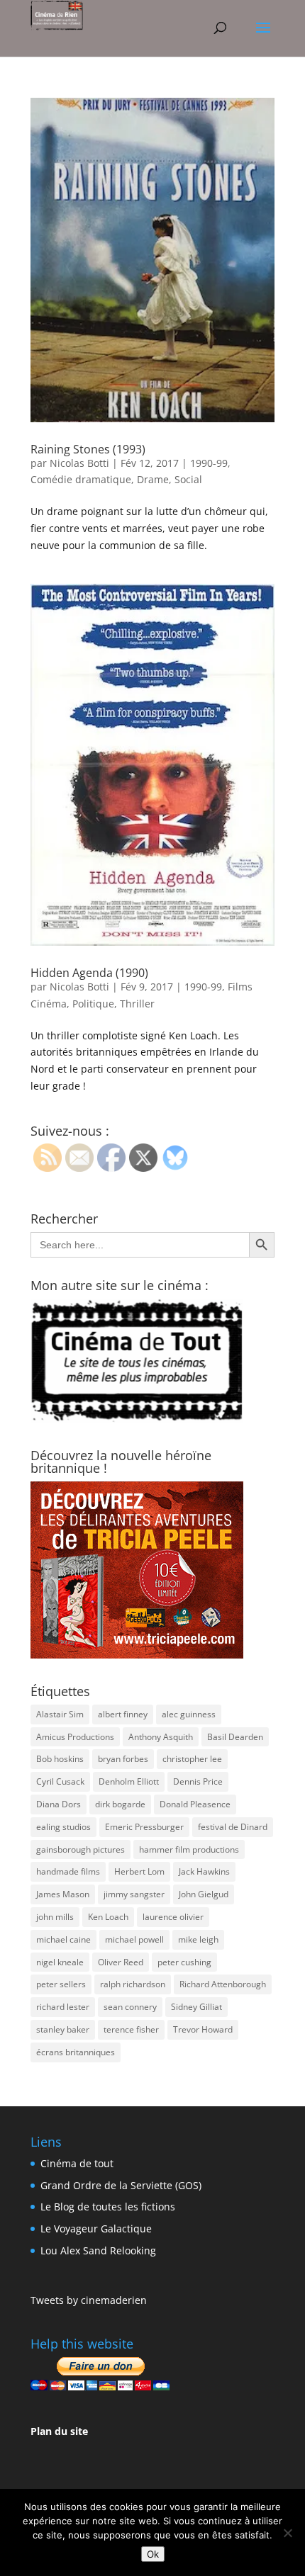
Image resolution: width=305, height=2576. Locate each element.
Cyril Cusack (60, 1781)
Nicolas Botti (79, 463)
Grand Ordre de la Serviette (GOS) (121, 2185)
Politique (93, 1004)
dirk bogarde (120, 1804)
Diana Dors (59, 1804)
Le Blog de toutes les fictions (108, 2207)
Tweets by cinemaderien (89, 2300)
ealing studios (63, 1827)
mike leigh (198, 1939)
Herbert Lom (139, 1871)
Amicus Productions (75, 1737)
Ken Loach (108, 1917)
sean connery (130, 2007)
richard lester (63, 2007)
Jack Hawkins (204, 1871)
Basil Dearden (235, 1737)
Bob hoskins (60, 1759)
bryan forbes (123, 1759)
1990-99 (209, 463)
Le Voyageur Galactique (96, 2228)
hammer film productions (189, 1849)
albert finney (123, 1714)
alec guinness (189, 1714)
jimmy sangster (134, 1894)
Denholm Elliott (129, 1781)
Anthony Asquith (161, 1737)
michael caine (63, 1939)
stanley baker (63, 2029)
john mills (55, 1917)
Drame (153, 479)
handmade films (68, 1871)
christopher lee (192, 1759)
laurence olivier (173, 1917)
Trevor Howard (203, 2029)
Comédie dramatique (81, 479)
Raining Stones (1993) (88, 449)
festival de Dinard (233, 1827)
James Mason (63, 1894)
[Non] (287, 2533)
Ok (153, 2554)
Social (188, 479)
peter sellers (61, 1984)
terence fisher (131, 2029)
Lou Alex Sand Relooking (98, 2250)
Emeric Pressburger (144, 1827)
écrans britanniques (76, 2052)
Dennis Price (198, 1781)
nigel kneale (60, 1962)
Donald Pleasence (195, 1804)
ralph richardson (133, 1984)
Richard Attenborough (223, 1984)
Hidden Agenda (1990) (89, 973)
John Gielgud (204, 1894)
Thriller (137, 1004)
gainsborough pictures (81, 1849)
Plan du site (59, 2431)
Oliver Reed (121, 1962)
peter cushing (184, 1962)
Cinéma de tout (77, 2163)
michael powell (134, 1939)
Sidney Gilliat (196, 2007)
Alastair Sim (60, 1714)
